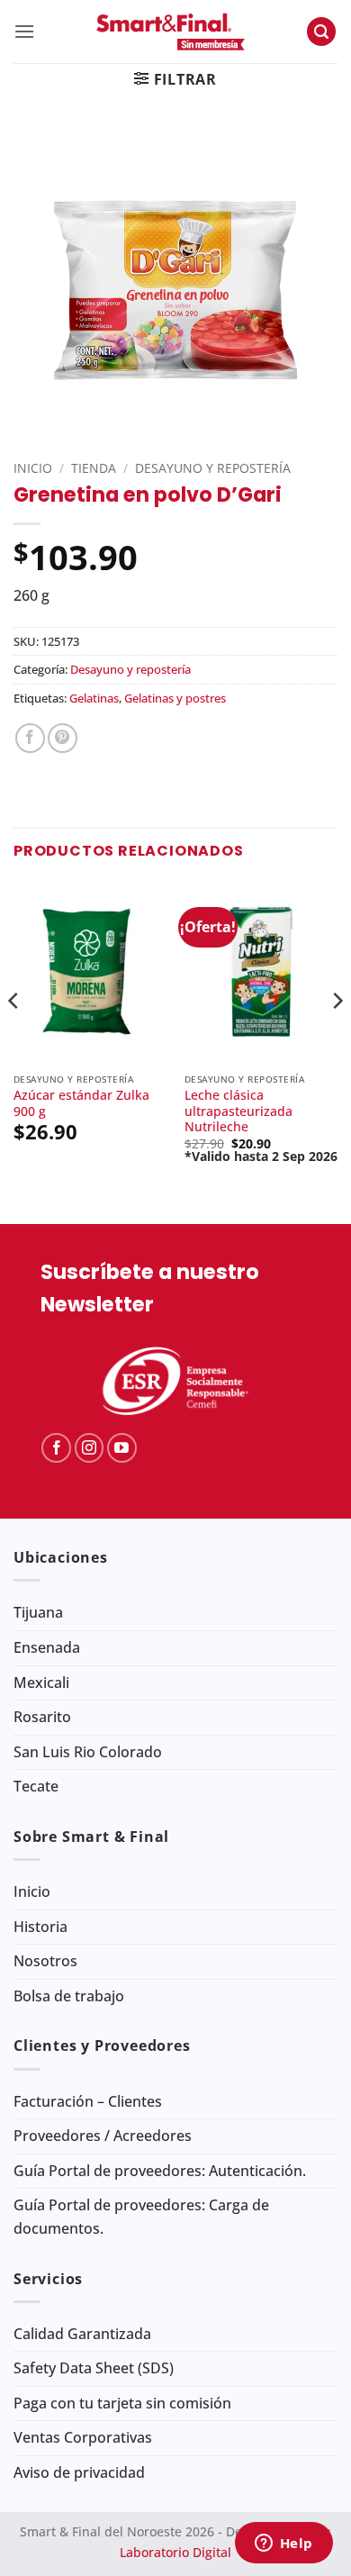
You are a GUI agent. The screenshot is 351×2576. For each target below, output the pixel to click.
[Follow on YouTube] (122, 1448)
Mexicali (41, 1683)
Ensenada (47, 1647)
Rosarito (42, 1717)
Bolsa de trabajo (69, 1996)
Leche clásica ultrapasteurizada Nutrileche (238, 1111)
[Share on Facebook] (30, 738)
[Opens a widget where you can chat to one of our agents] (283, 2544)
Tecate (36, 1786)
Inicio (33, 468)
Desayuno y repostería (213, 468)
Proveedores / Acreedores (103, 2136)
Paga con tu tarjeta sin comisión (122, 2403)
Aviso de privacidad (79, 2472)
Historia (40, 1927)
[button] (24, 31)
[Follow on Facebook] (56, 1448)
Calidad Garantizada (82, 2334)
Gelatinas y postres (175, 698)
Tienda (94, 468)
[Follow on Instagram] (90, 1448)
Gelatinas (94, 698)
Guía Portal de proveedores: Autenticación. (160, 2171)
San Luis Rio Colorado (88, 1752)
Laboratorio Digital (175, 2552)
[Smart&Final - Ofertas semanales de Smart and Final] (171, 32)
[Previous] (14, 1037)
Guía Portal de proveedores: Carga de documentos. (141, 2217)
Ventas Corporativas (83, 2437)
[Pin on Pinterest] (63, 738)
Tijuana (38, 1612)
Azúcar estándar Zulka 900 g (81, 1103)
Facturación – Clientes (88, 2101)
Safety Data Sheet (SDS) (94, 2368)
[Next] (337, 1037)
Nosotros (45, 1961)
